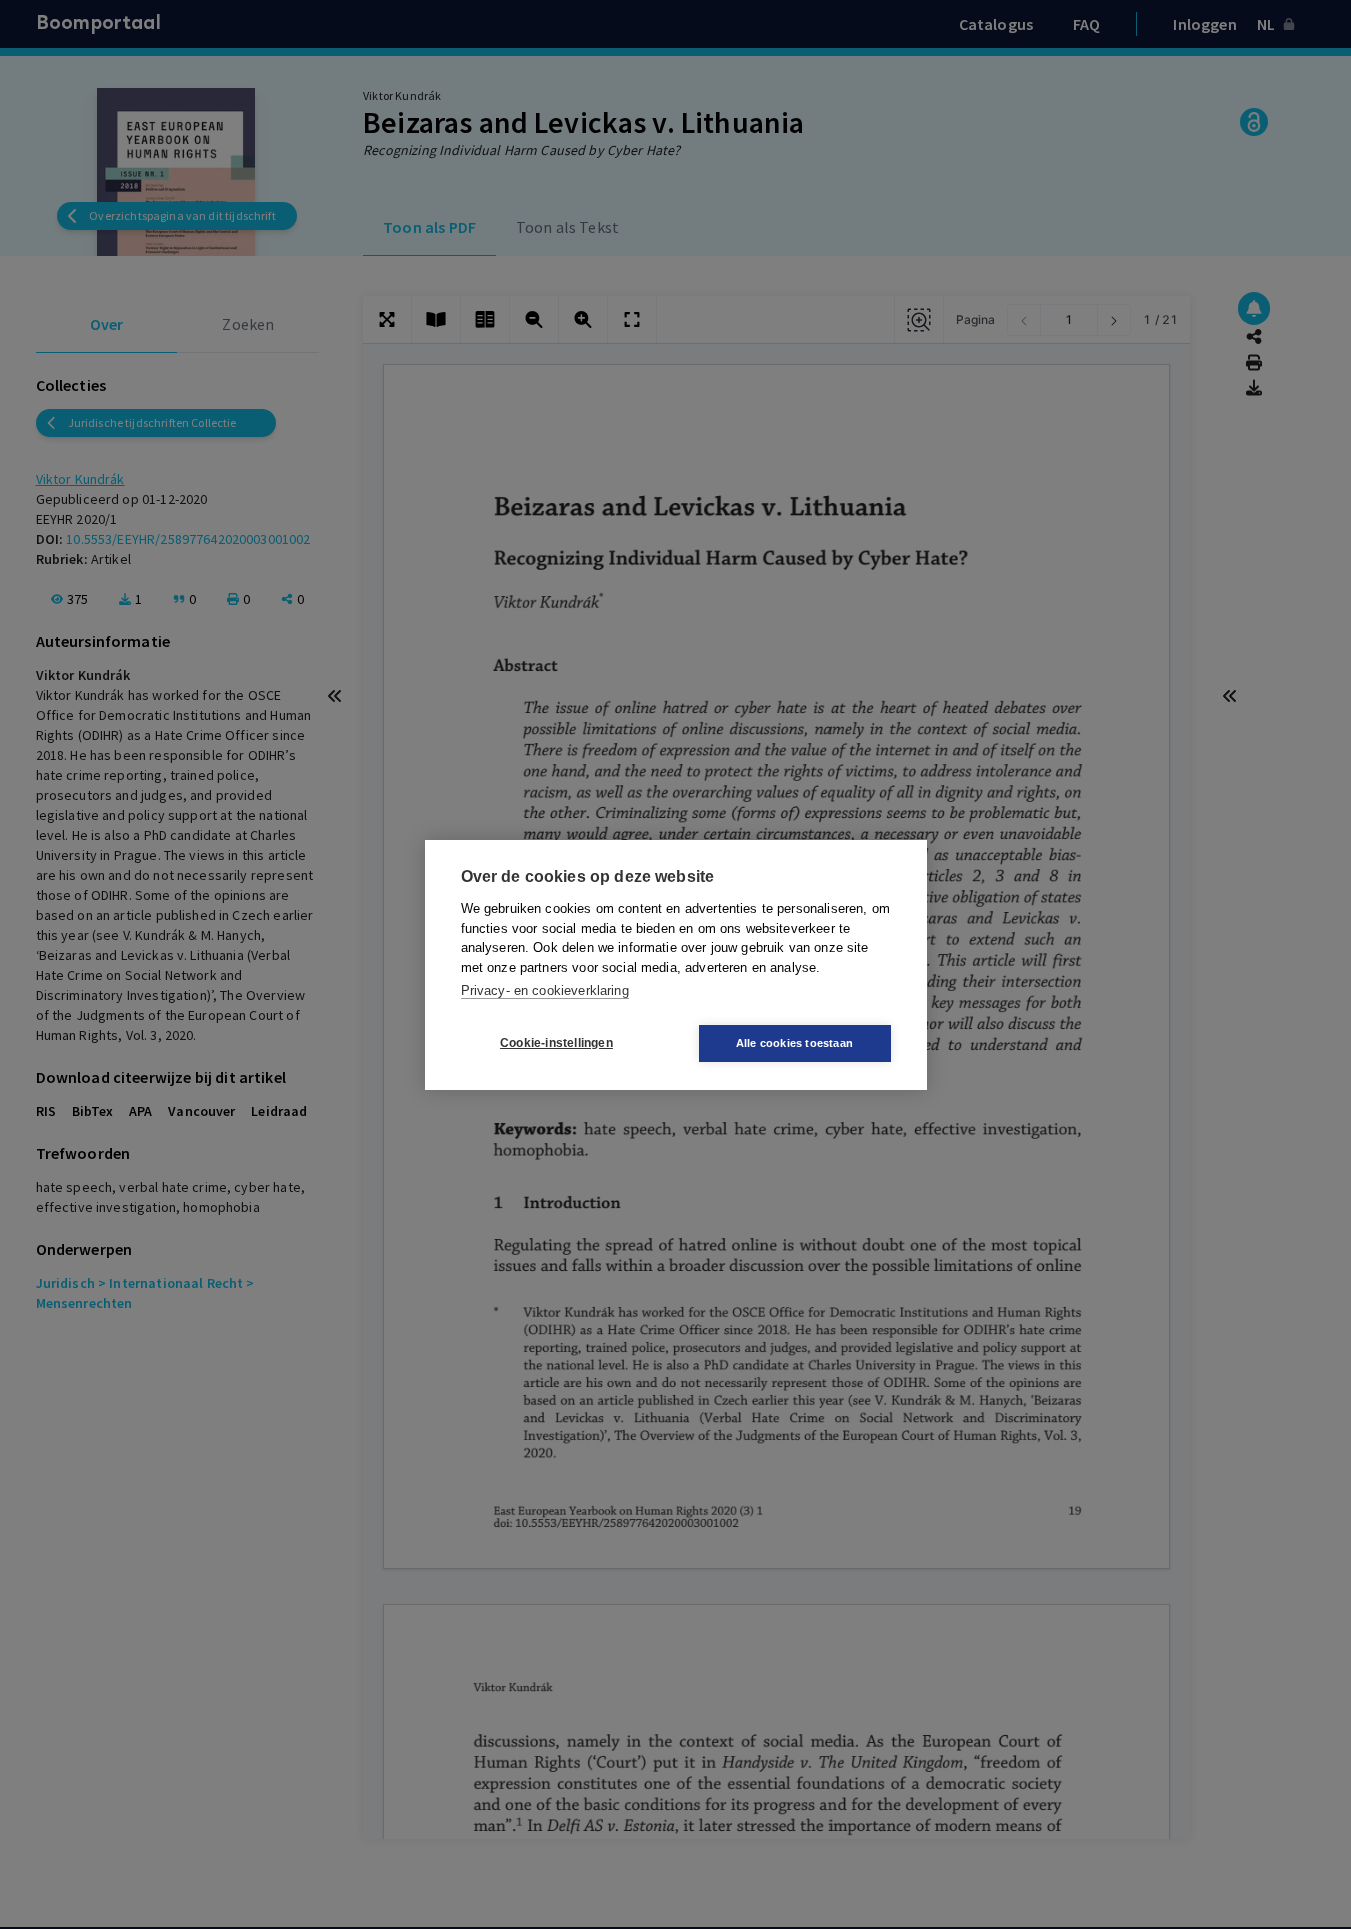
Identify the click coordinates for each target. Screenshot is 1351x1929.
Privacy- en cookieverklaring (545, 990)
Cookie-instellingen (556, 1043)
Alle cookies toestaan (794, 1043)
